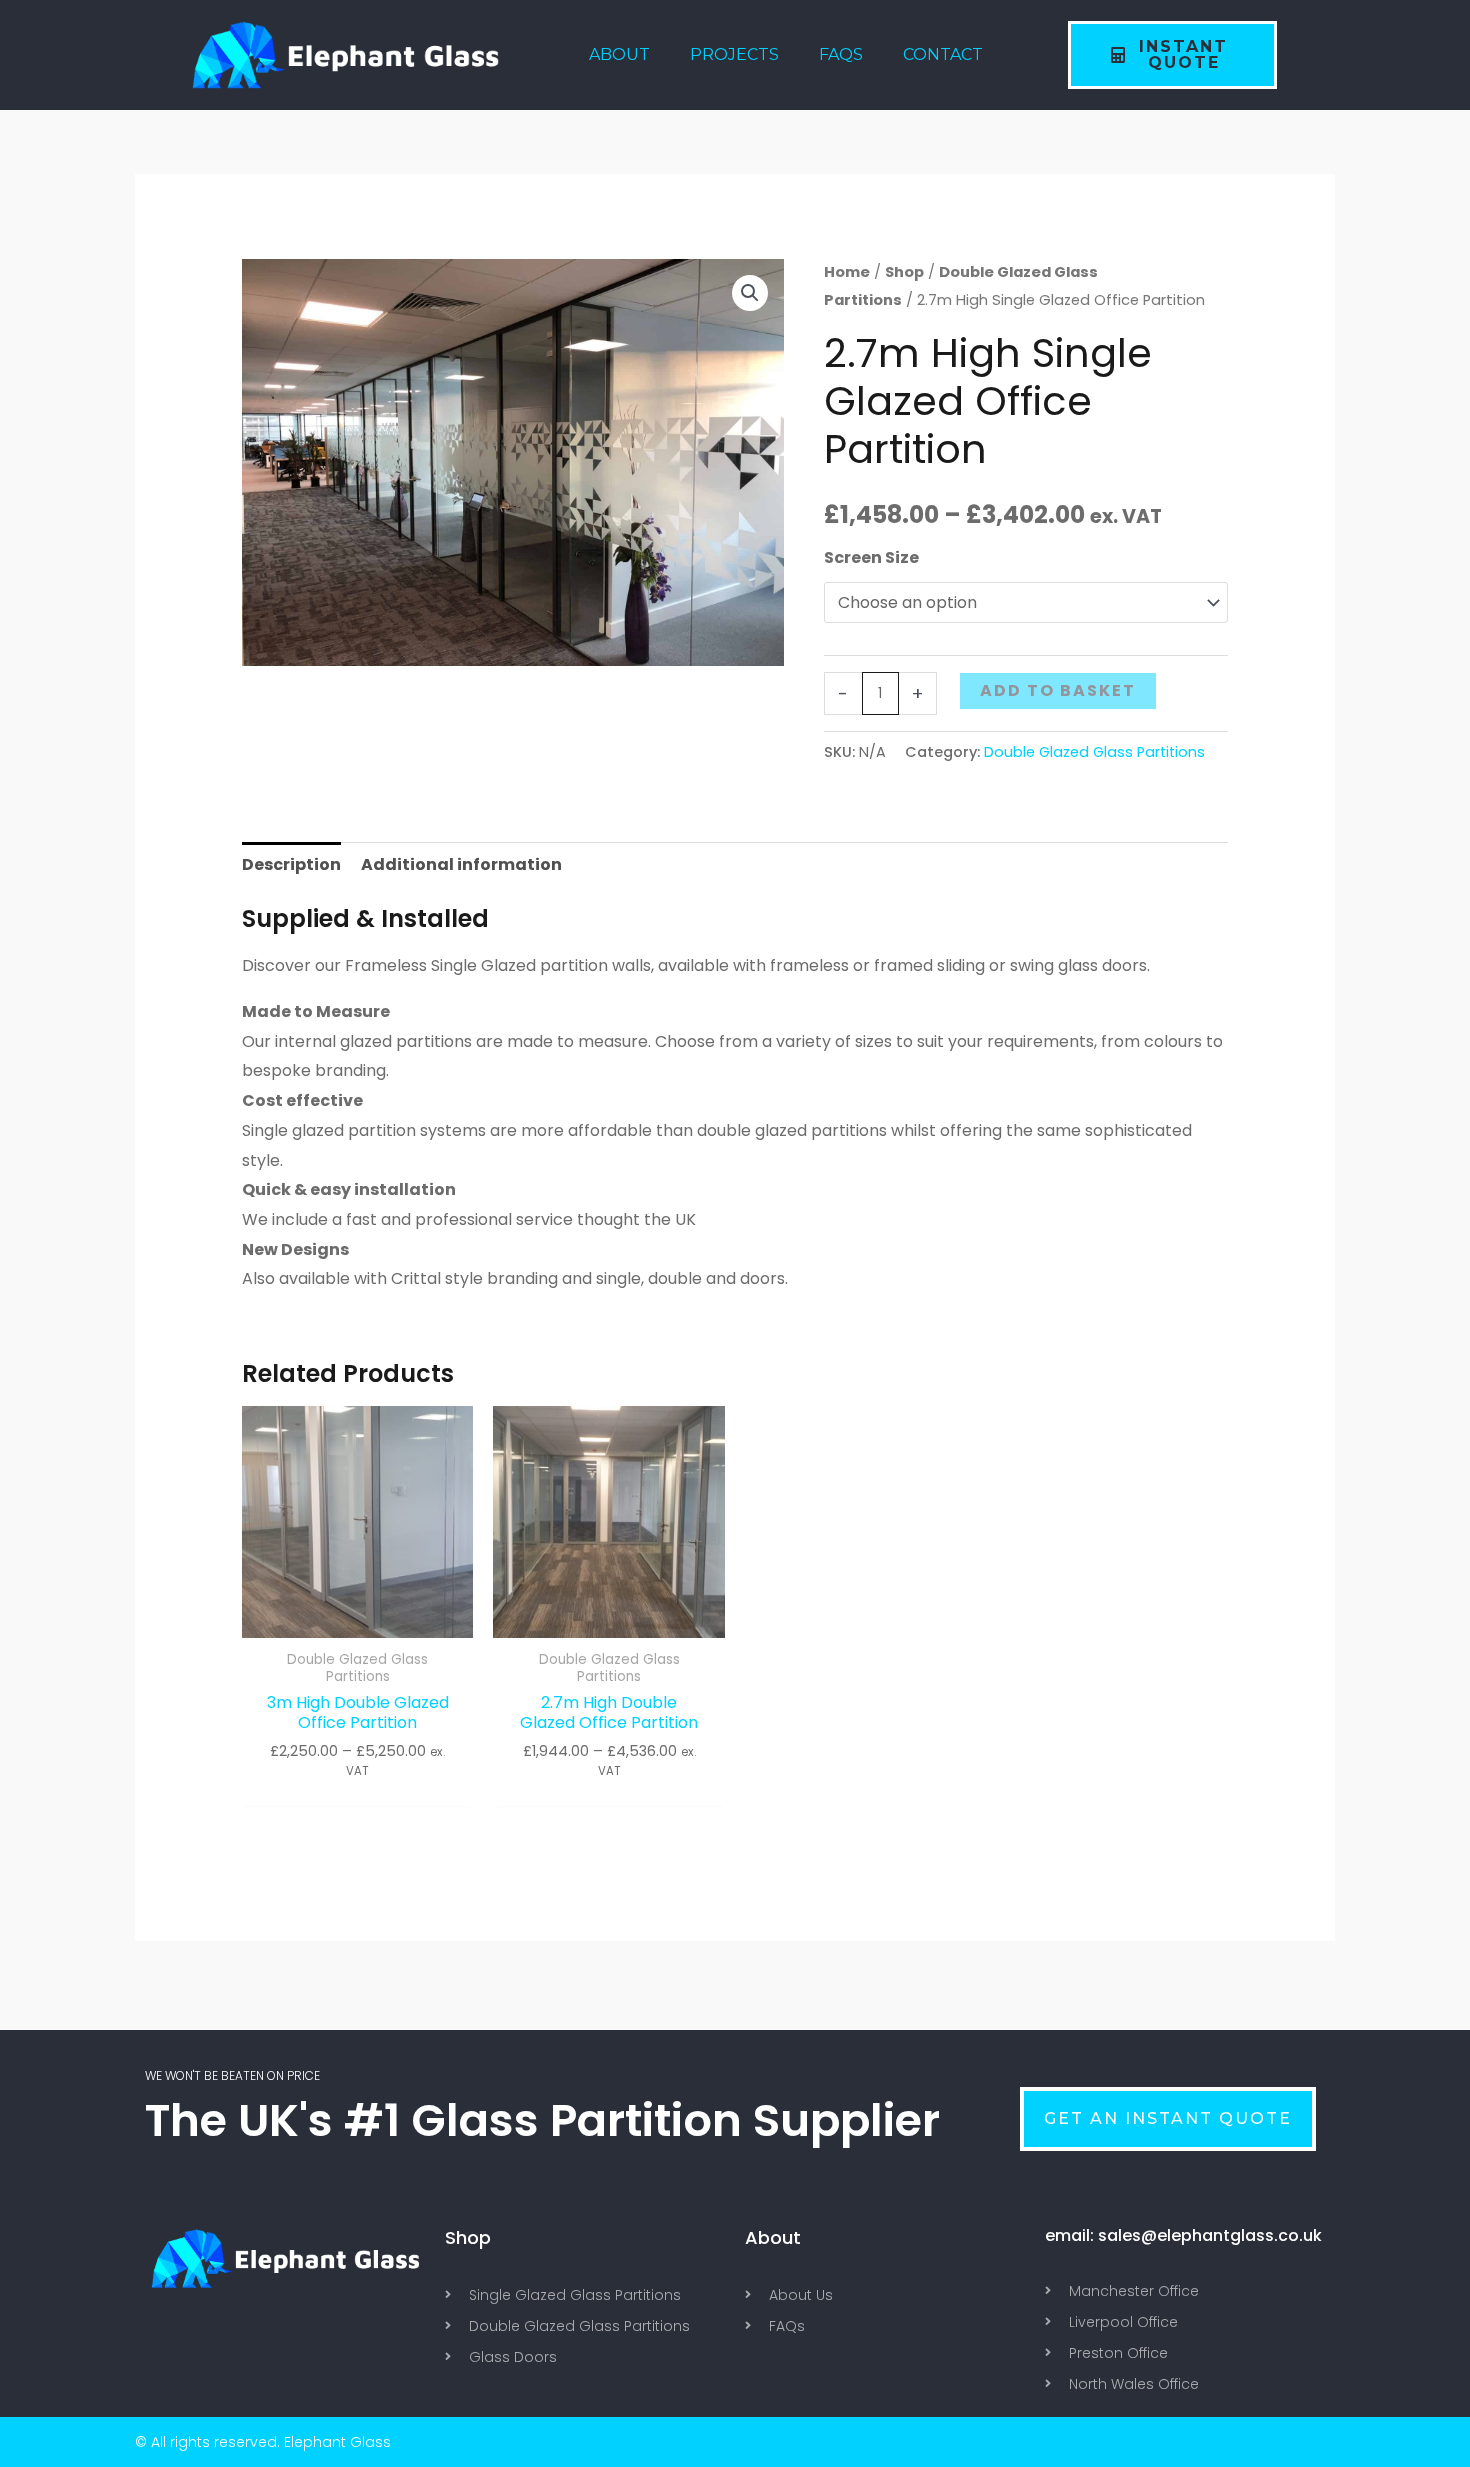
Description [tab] (291, 864)
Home (847, 272)
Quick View (357, 1620)
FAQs (841, 54)
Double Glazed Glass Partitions (1094, 752)
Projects (734, 54)
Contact (943, 54)
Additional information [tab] (461, 864)
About (619, 54)
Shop (904, 272)
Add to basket (1058, 690)
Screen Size (871, 557)
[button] (750, 293)
